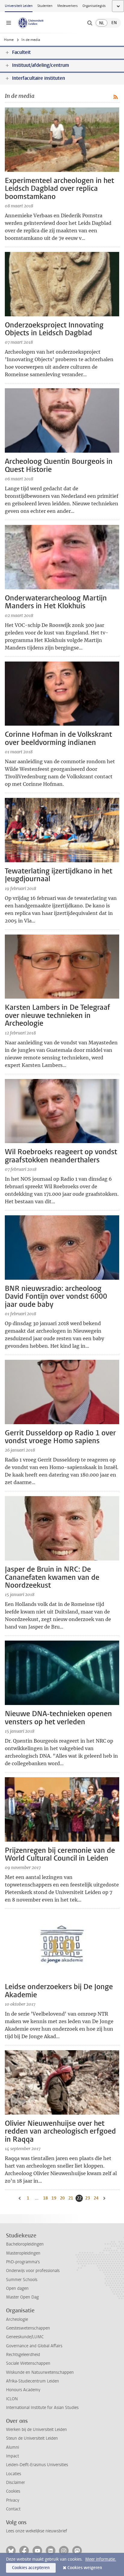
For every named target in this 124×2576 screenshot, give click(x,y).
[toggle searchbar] (90, 23)
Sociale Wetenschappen (28, 2363)
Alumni (12, 2447)
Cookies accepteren (31, 2568)
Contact (13, 2509)
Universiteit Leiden (19, 6)
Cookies (13, 2491)
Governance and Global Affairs (34, 2346)
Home (9, 40)
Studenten (45, 6)
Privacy (13, 2500)
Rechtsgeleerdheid (23, 2355)
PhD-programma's (23, 2262)
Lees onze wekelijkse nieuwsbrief (37, 2531)
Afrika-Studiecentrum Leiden (33, 2381)
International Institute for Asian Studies (42, 2408)
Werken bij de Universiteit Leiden (36, 2430)
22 (80, 2198)
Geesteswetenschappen (28, 2328)
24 (97, 2198)
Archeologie (17, 2319)
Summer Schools (22, 2280)
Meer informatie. (101, 2559)
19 (54, 2198)
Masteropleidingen (23, 2253)
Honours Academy (23, 2390)
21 (71, 2198)
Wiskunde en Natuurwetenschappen (40, 2372)
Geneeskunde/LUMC (25, 2337)
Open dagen (17, 2288)
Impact (12, 2456)
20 (63, 2198)
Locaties (14, 2474)
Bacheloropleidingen (25, 2244)
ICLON (12, 2399)
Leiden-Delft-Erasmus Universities (37, 2465)
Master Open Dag (22, 2297)
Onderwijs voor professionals (33, 2271)
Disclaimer (15, 2483)
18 (46, 2198)
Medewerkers (67, 6)
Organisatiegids (94, 6)
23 (88, 2198)
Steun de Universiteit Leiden (32, 2438)
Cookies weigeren (85, 2568)
